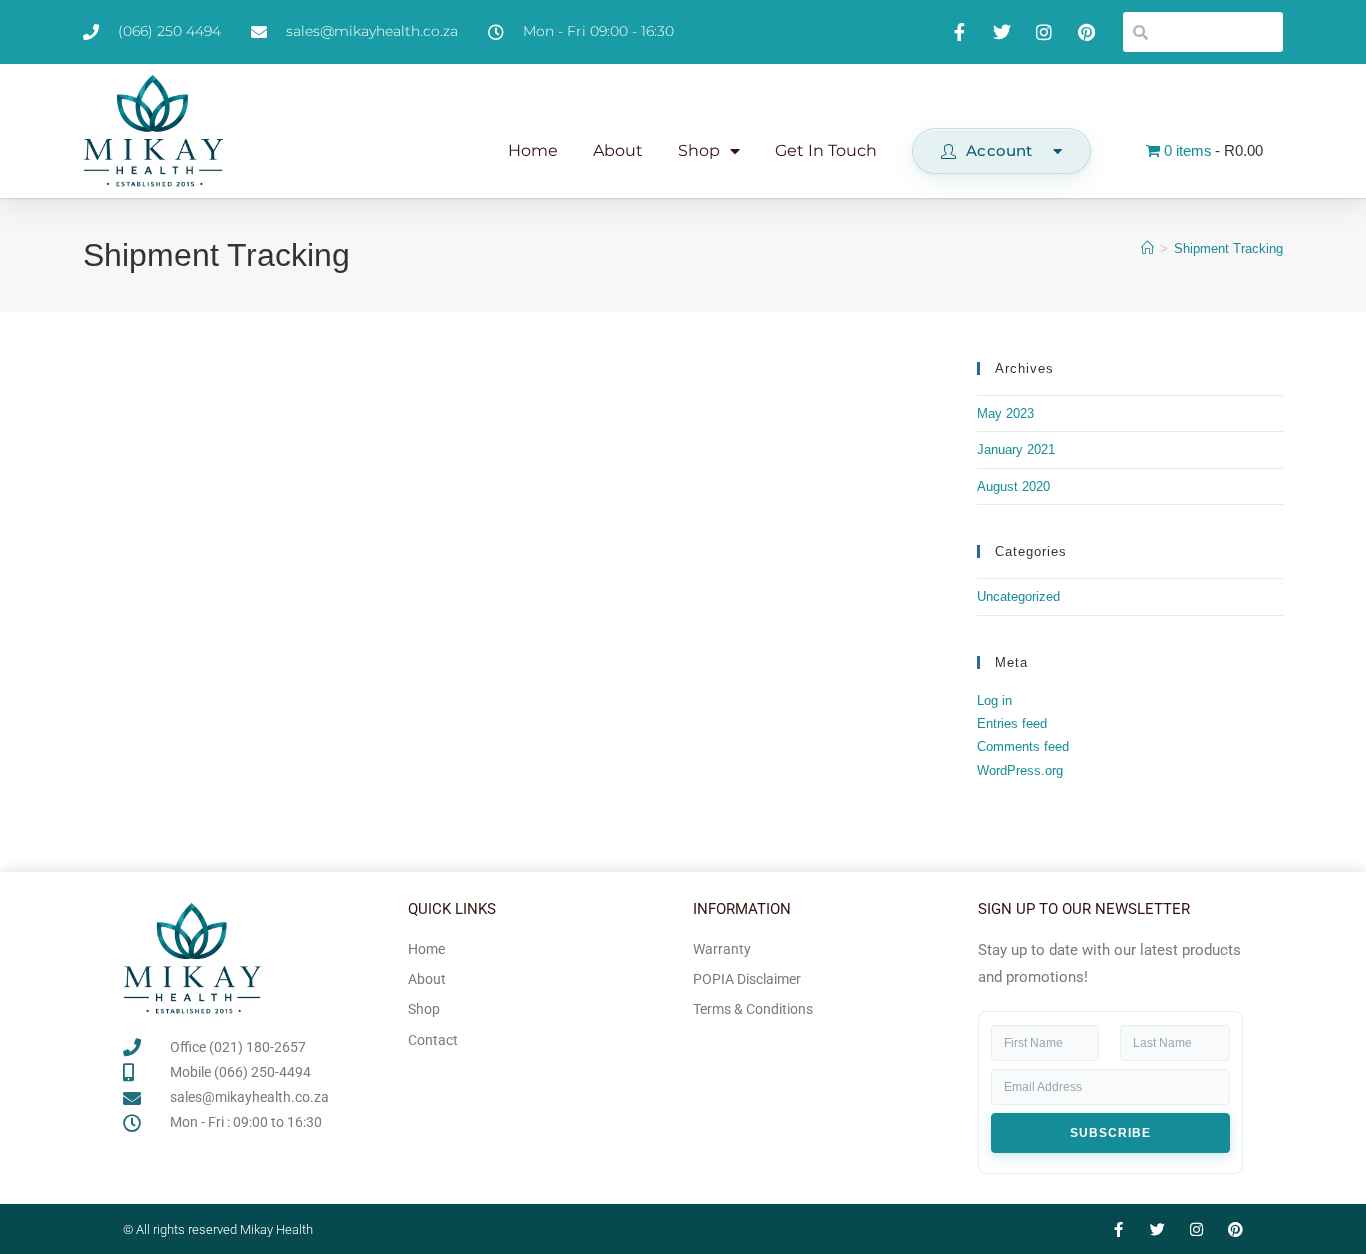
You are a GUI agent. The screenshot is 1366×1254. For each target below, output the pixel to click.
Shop (699, 150)
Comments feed (1023, 746)
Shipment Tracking (1228, 248)
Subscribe (1110, 1133)
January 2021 (1016, 449)
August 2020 (1013, 486)
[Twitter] (1157, 1229)
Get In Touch (826, 150)
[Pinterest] (1235, 1229)
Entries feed (1012, 723)
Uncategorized (1018, 596)
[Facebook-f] (1118, 1229)
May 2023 (1005, 413)
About (618, 150)
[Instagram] (1196, 1229)
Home (533, 150)
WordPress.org (1020, 770)
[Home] (1147, 248)
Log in (994, 700)
